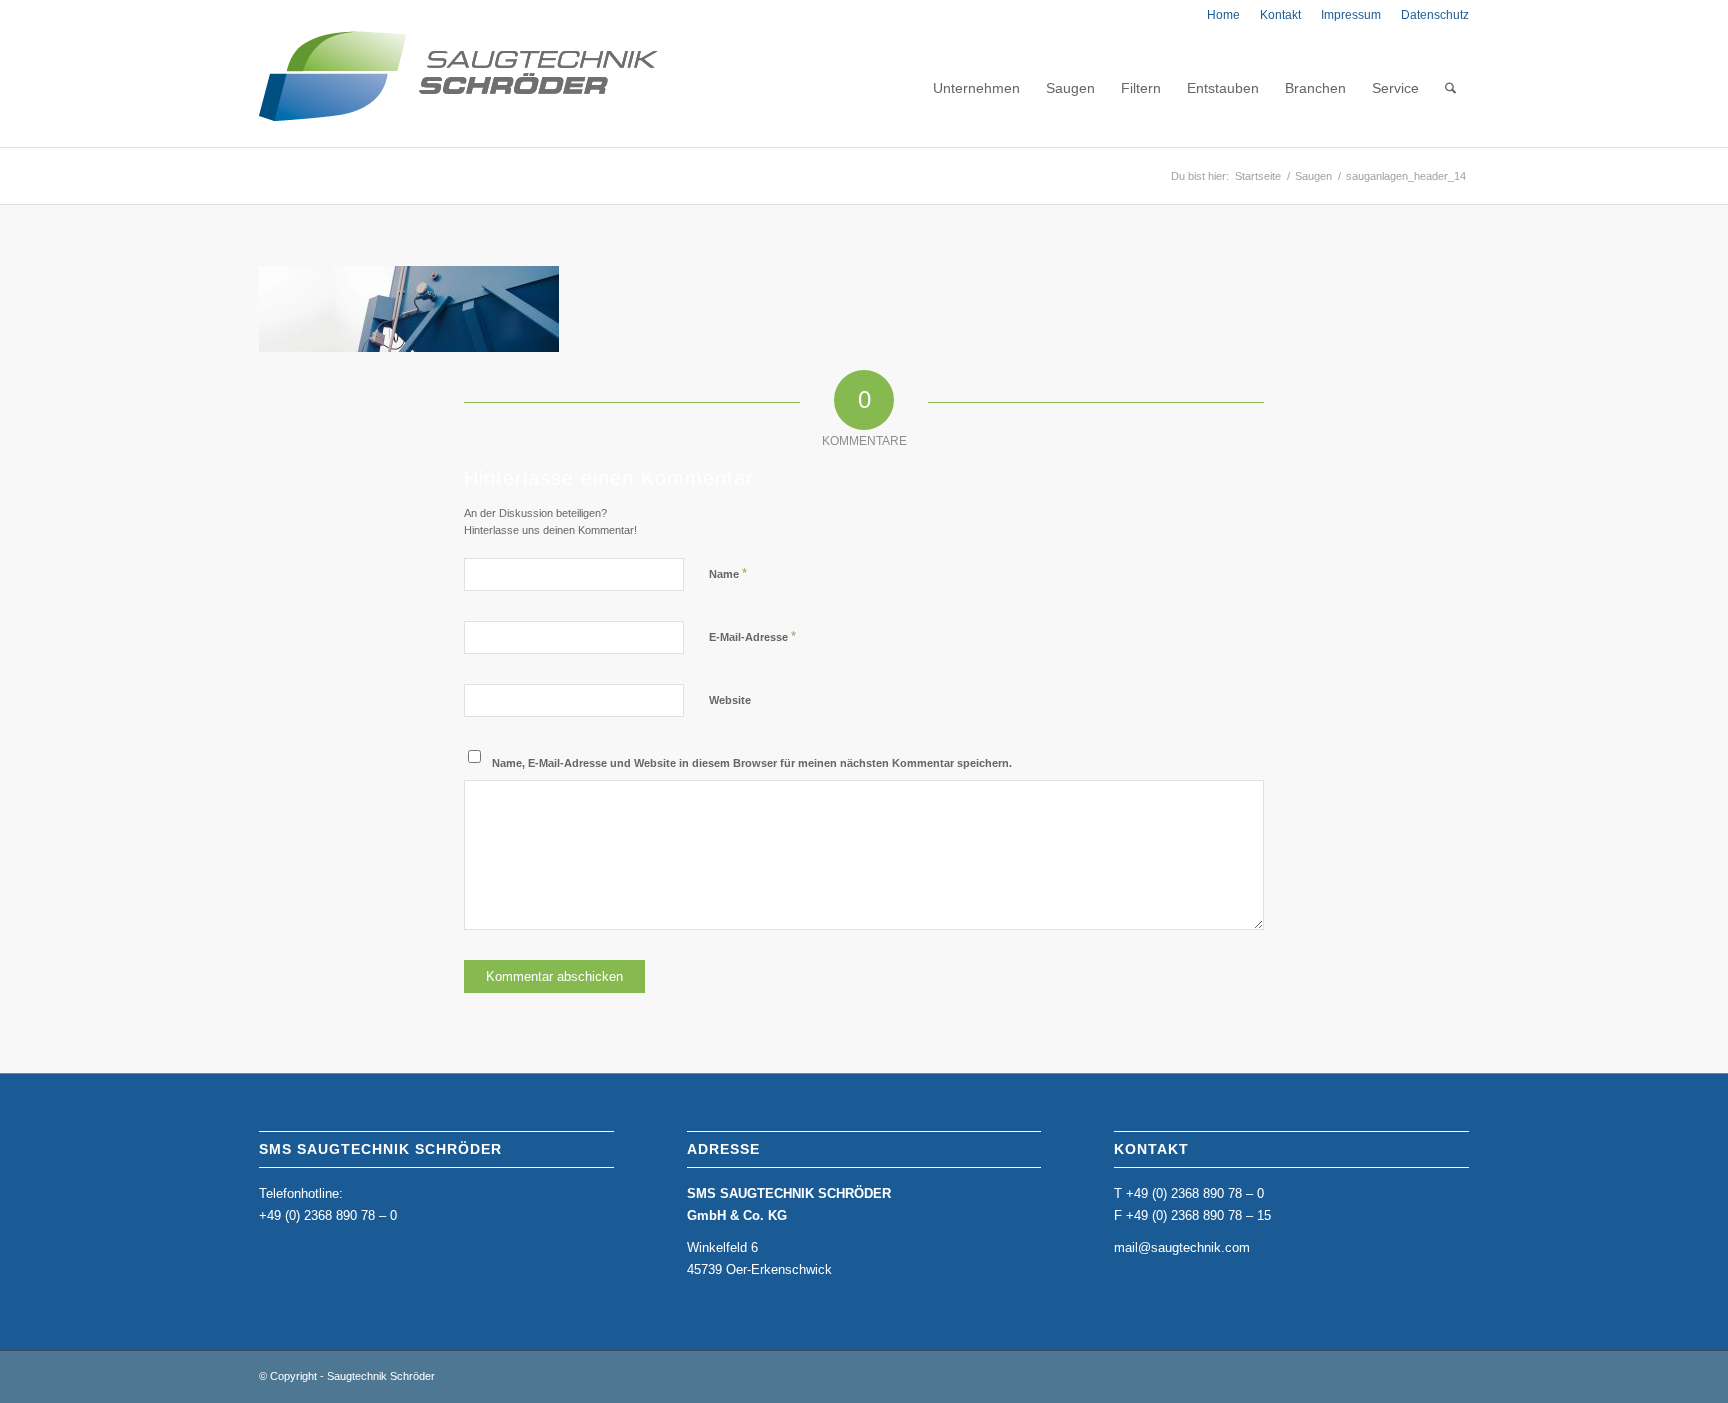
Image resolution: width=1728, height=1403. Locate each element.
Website (730, 700)
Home (1223, 15)
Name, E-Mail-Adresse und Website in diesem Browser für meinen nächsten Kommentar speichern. (752, 763)
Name (728, 573)
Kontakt (1280, 15)
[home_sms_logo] (458, 88)
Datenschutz (1435, 15)
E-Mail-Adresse (752, 636)
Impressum (1351, 15)
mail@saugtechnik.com (1182, 1247)
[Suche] (1450, 88)
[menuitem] (1223, 15)
